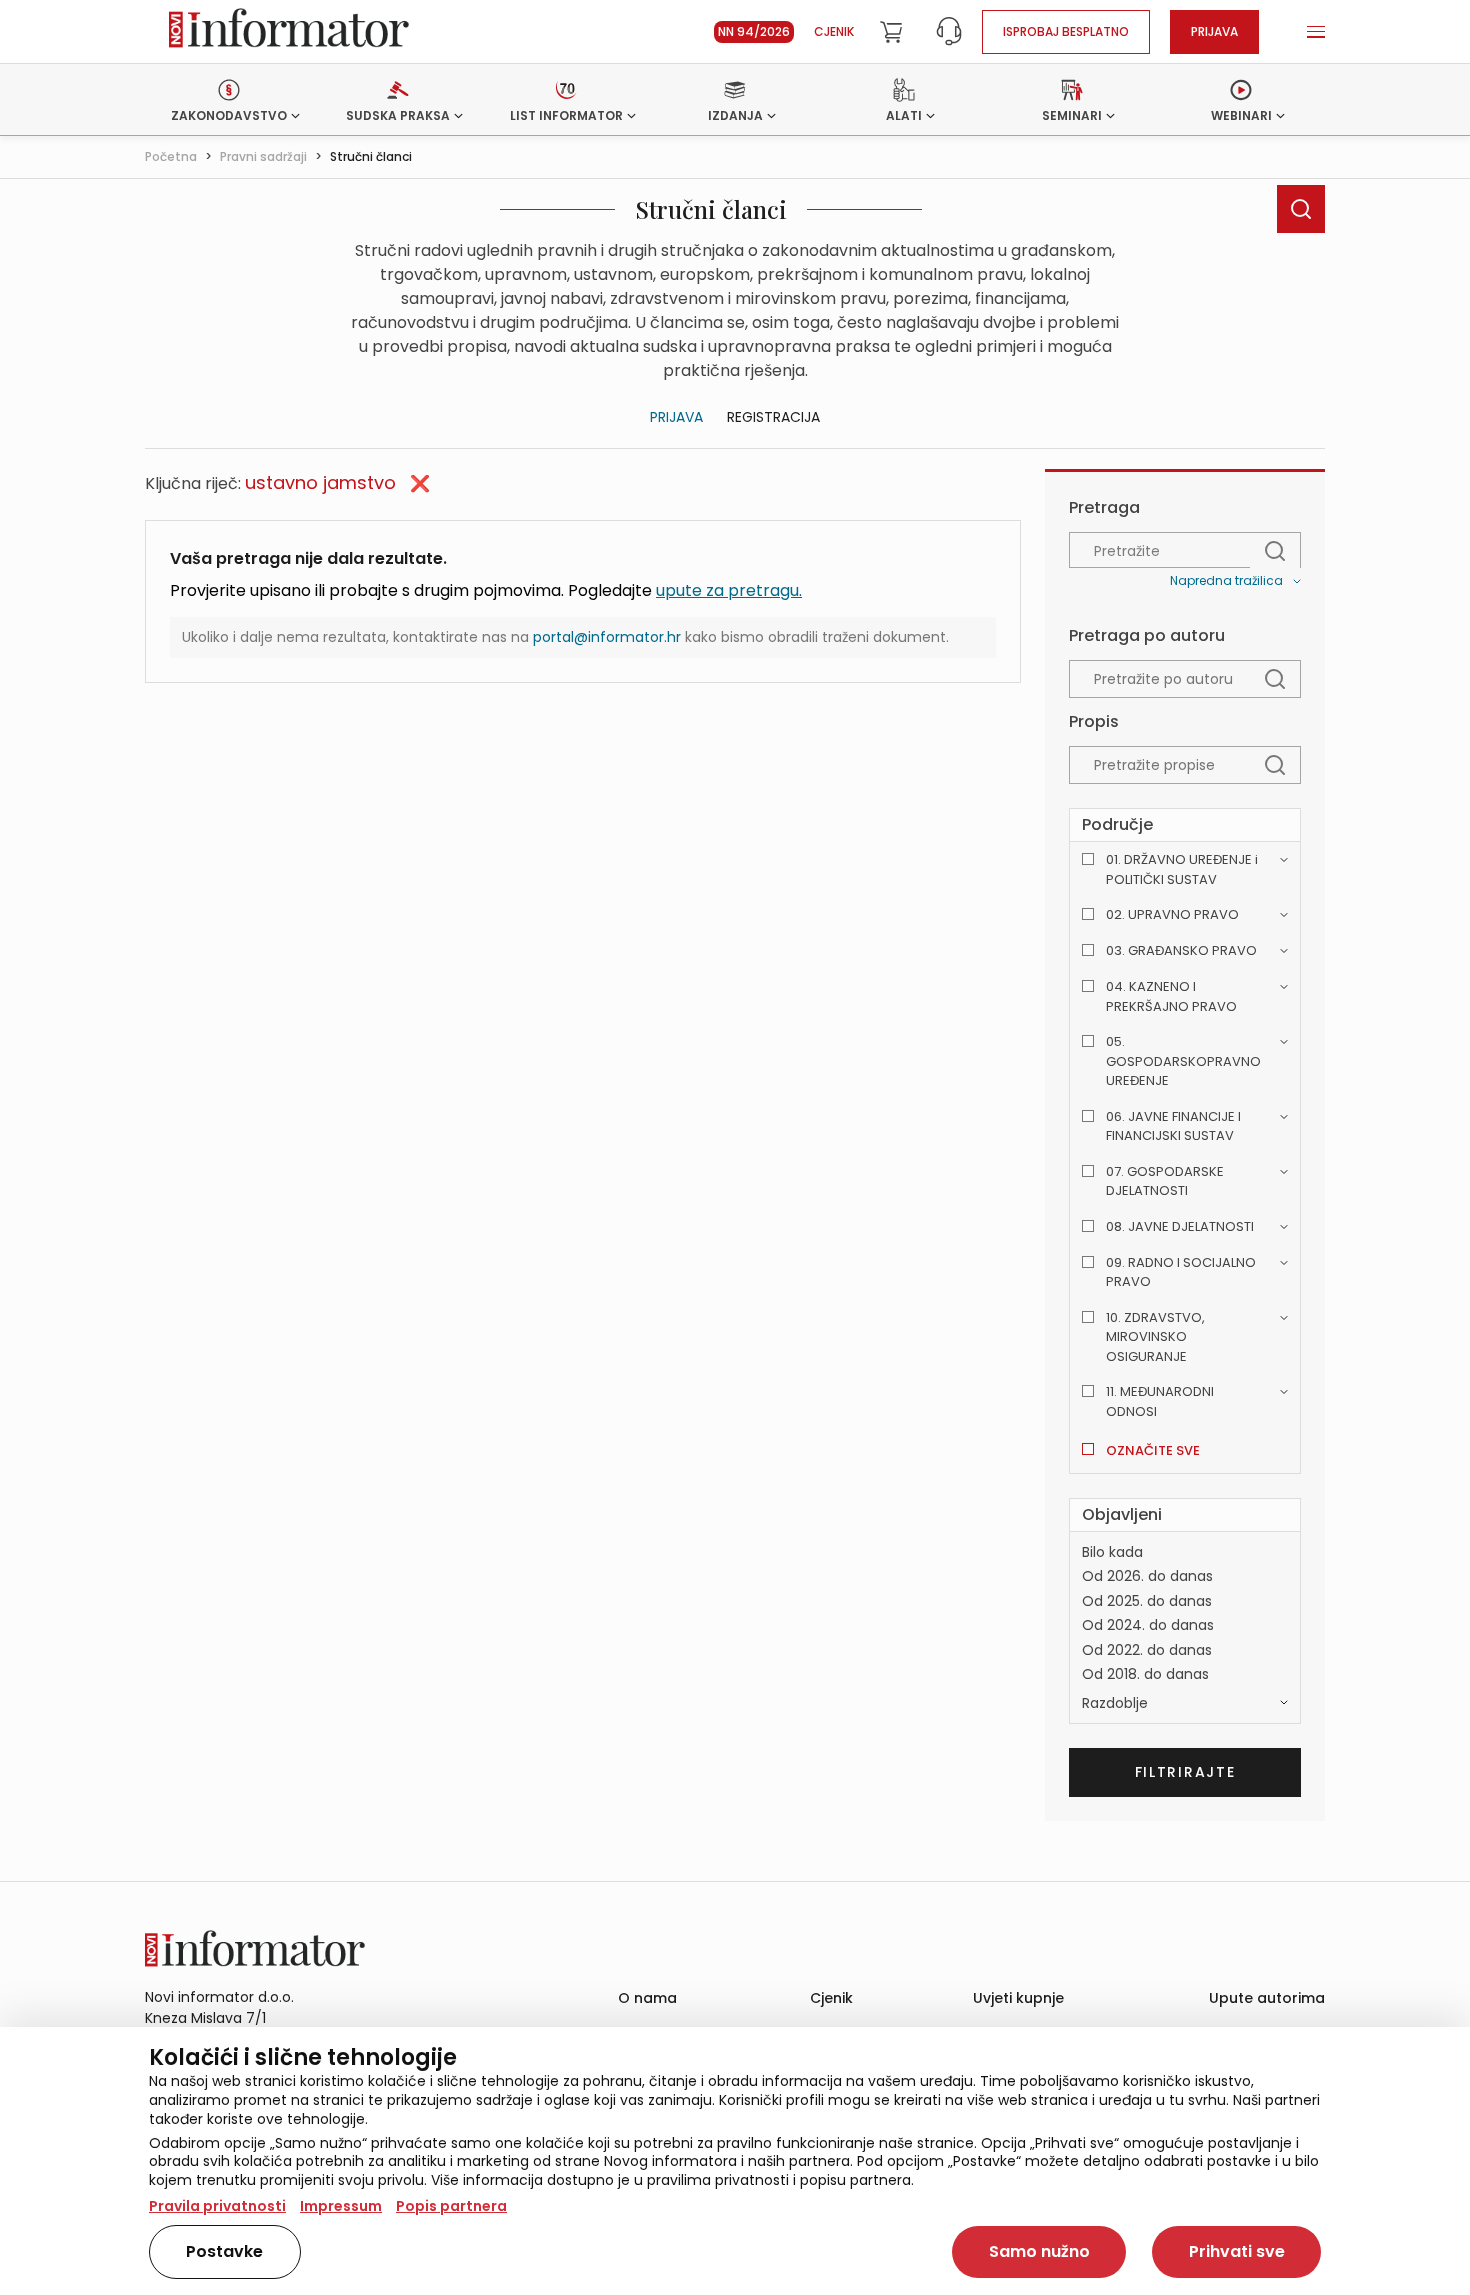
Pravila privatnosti (217, 2206)
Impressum (341, 2206)
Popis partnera (451, 2206)
